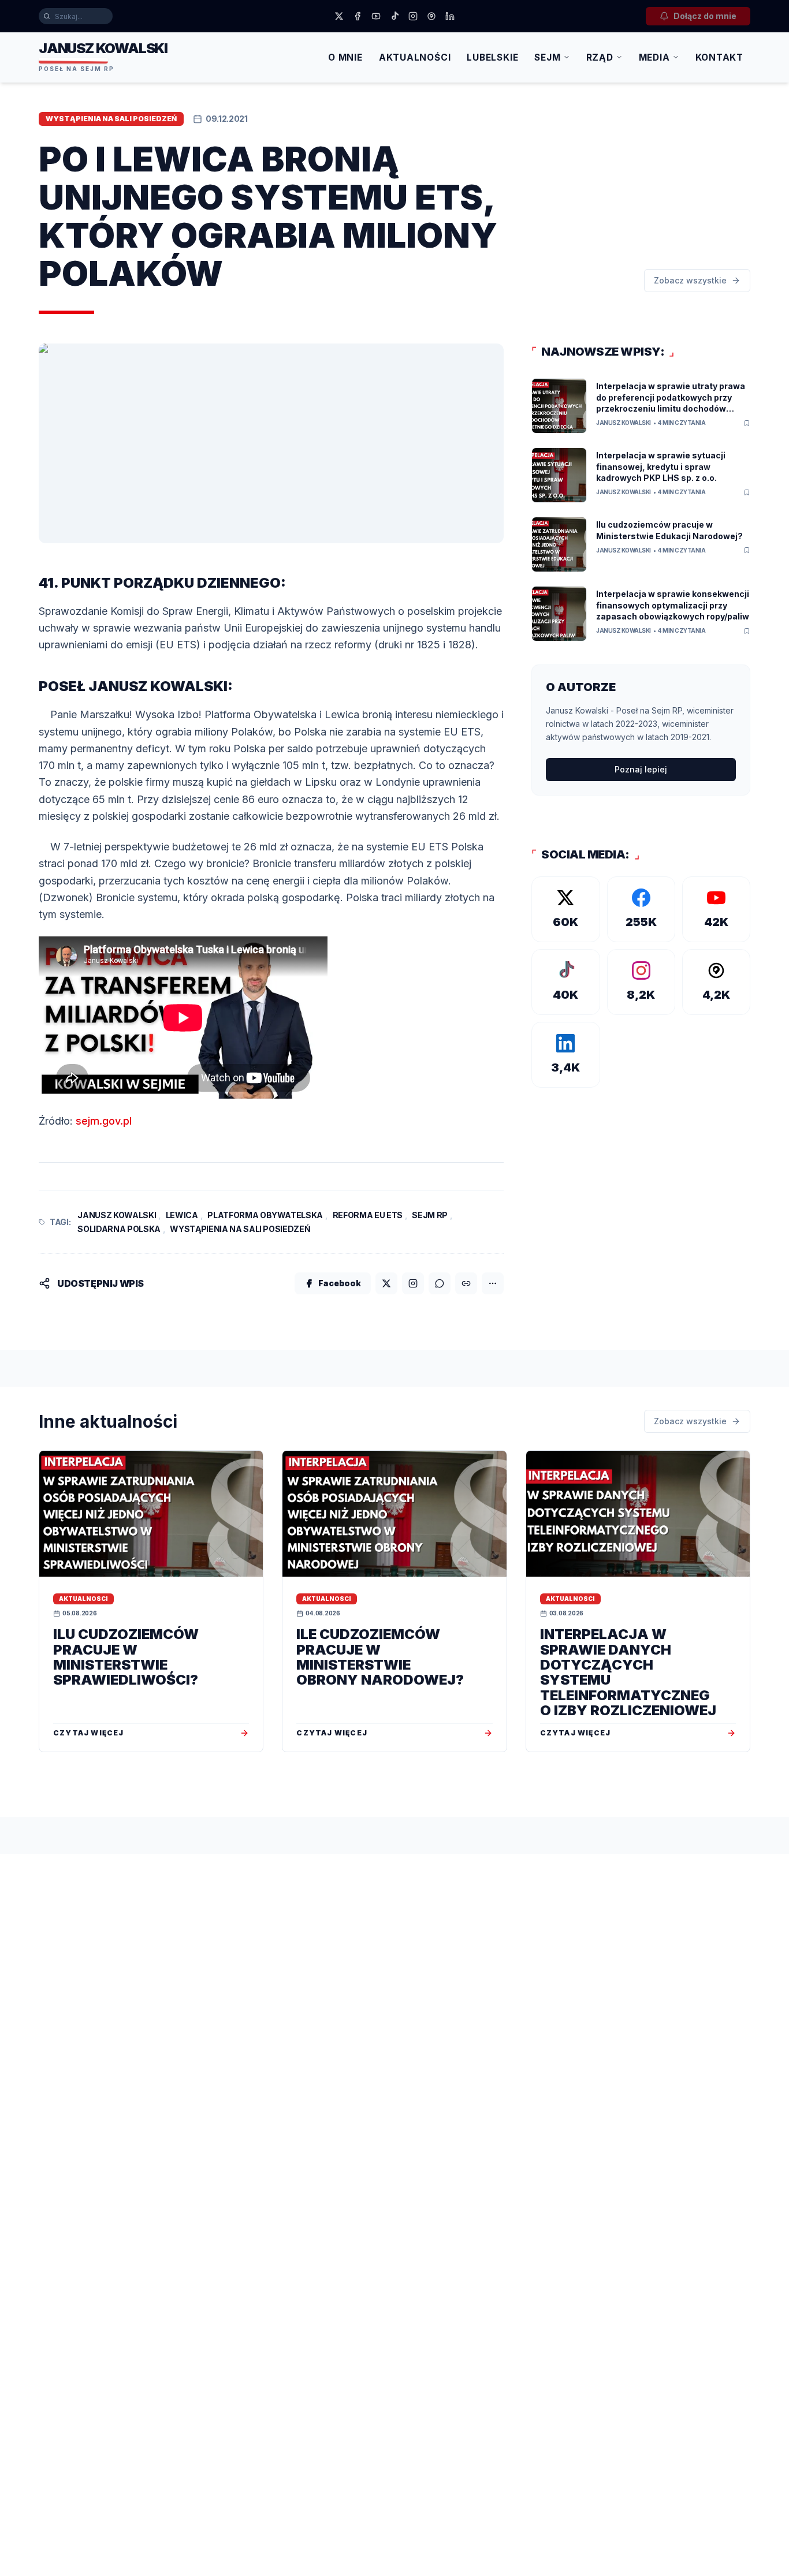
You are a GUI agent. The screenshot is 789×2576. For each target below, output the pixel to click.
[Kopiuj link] (466, 1283)
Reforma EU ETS (368, 1215)
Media (654, 57)
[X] (339, 16)
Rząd (600, 57)
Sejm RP (430, 1215)
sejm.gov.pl (104, 1121)
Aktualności (415, 57)
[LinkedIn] (450, 16)
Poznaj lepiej (641, 769)
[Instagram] (413, 16)
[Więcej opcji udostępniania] (493, 1283)
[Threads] (431, 16)
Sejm (547, 57)
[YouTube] (376, 16)
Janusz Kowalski (117, 1215)
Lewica (182, 1215)
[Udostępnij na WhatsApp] (440, 1283)
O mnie (345, 57)
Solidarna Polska (119, 1229)
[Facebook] (358, 16)
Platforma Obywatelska (265, 1215)
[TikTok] (394, 16)
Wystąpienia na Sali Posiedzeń (240, 1229)
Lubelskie (492, 57)
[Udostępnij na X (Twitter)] (386, 1283)
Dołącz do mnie (705, 16)
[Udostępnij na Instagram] (413, 1283)
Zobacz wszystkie (690, 280)
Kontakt (719, 57)
